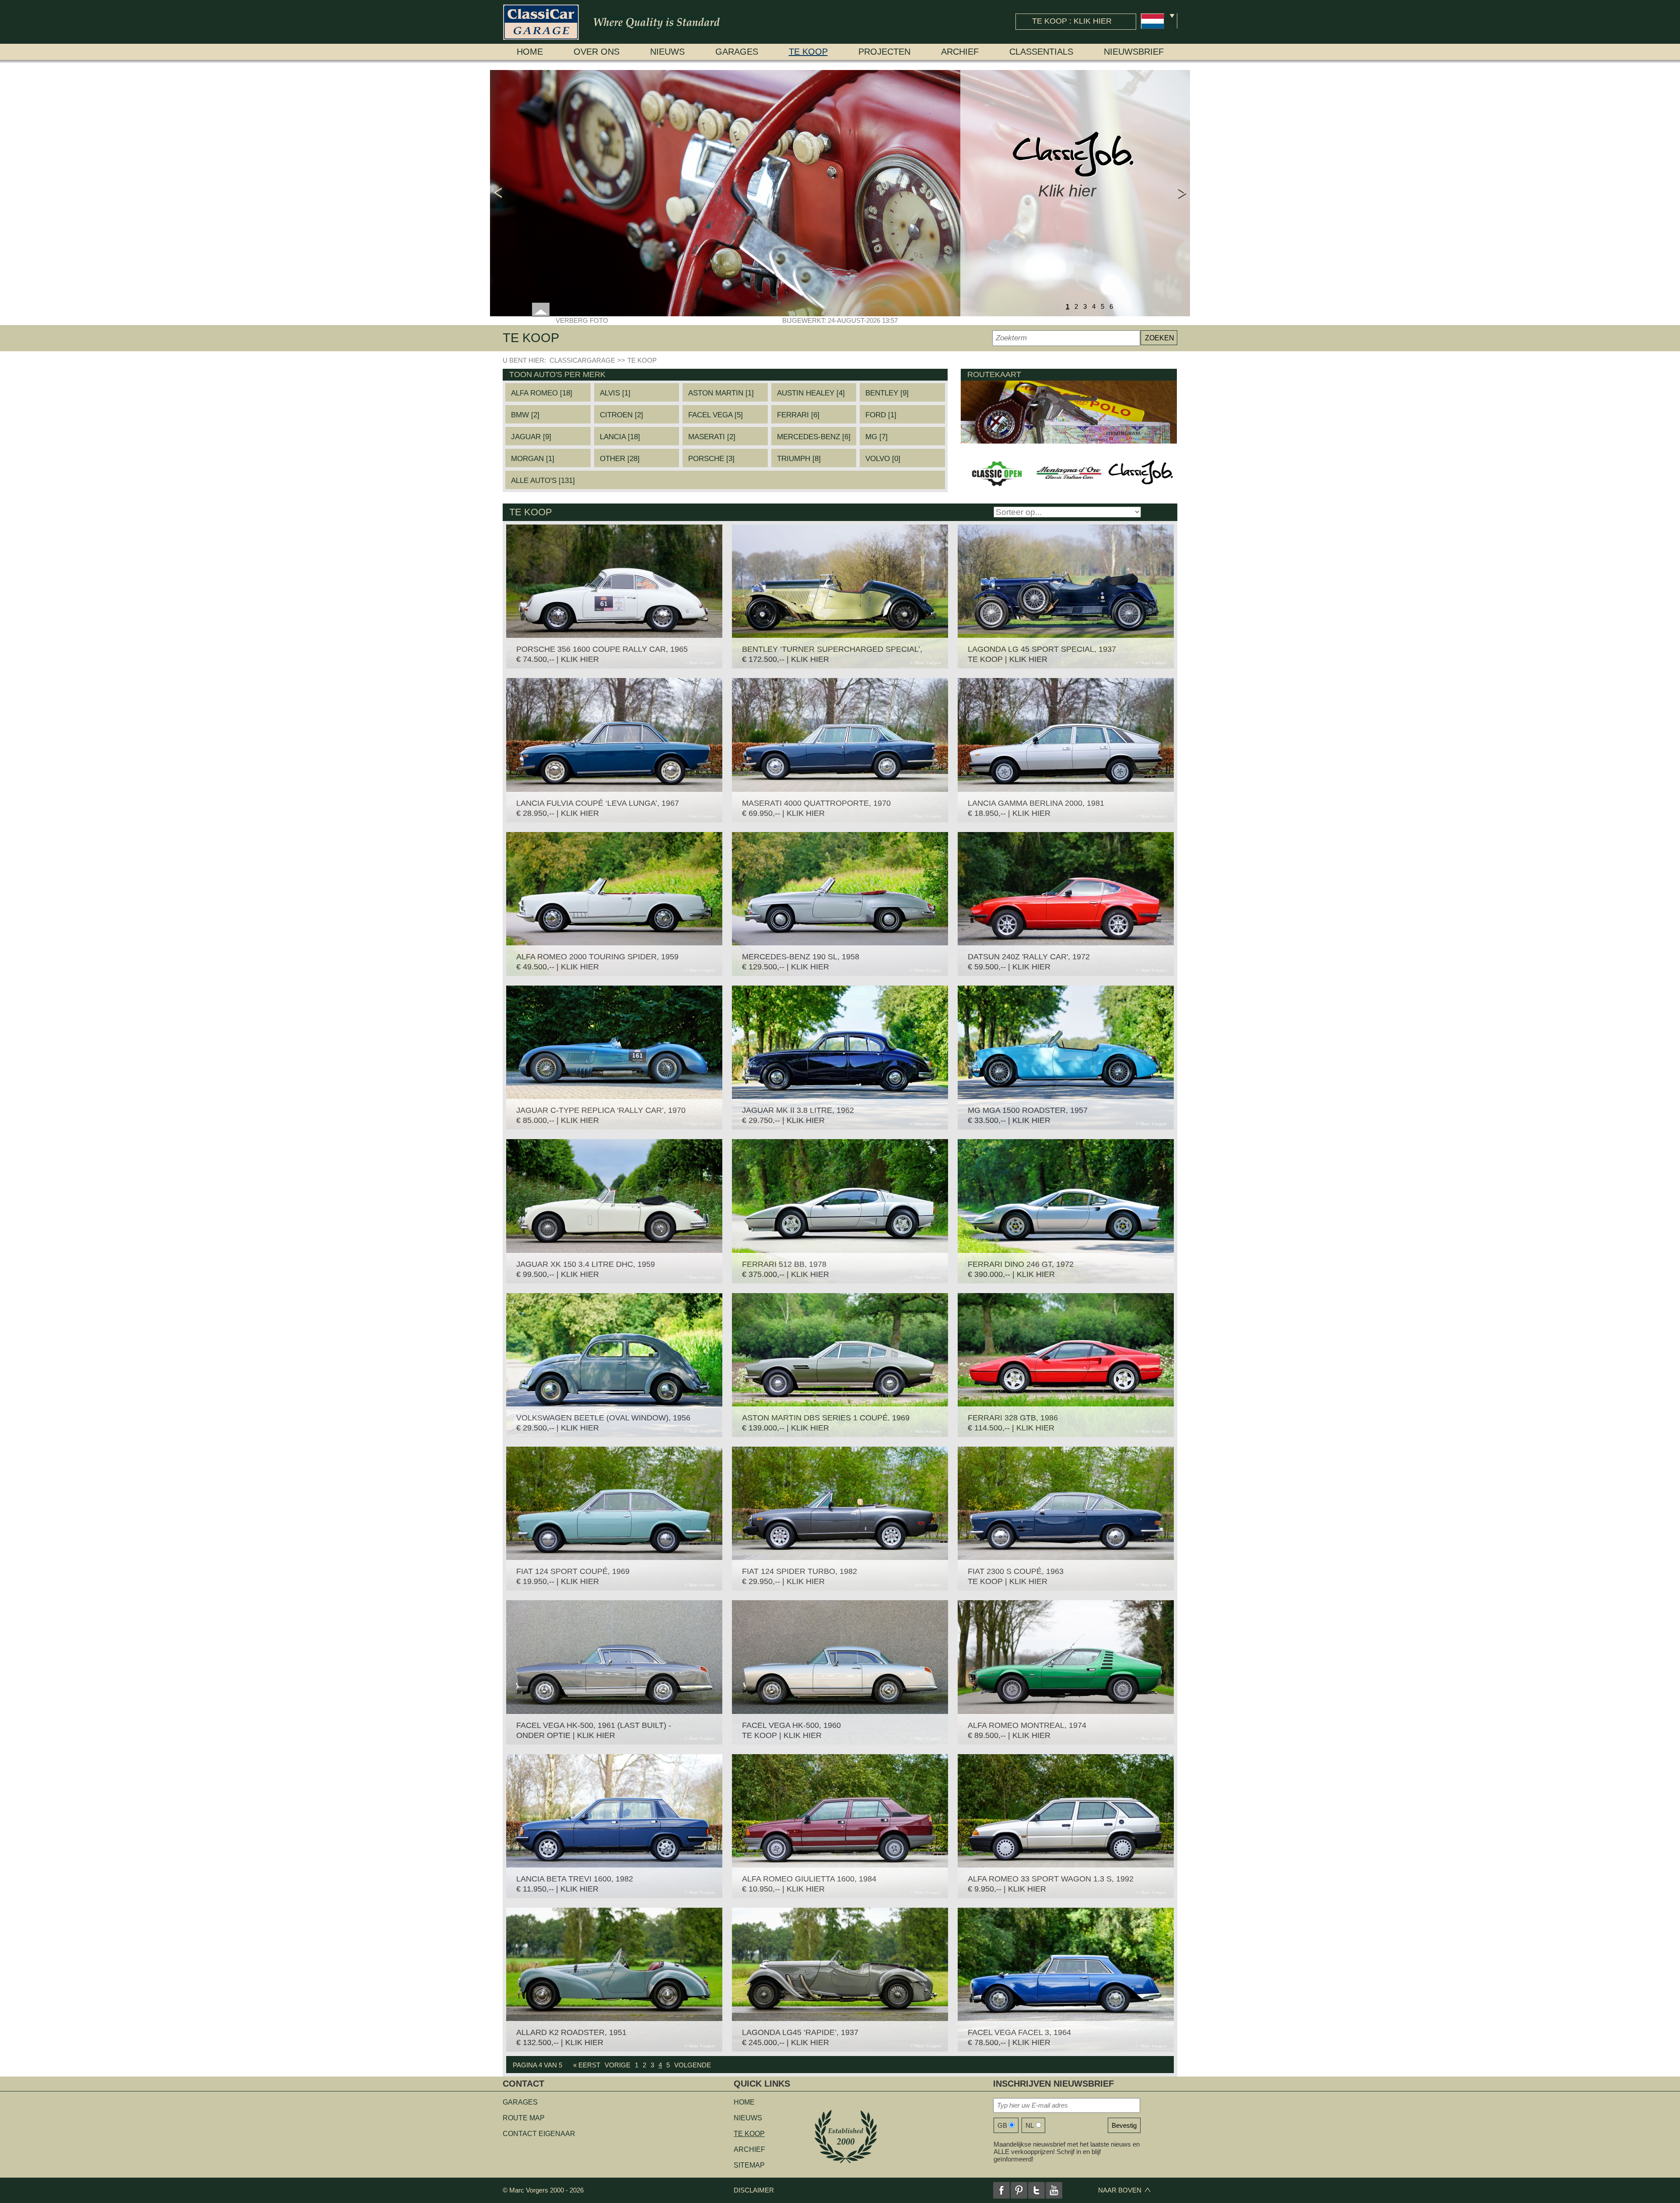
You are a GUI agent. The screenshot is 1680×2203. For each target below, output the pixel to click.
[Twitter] (1036, 2190)
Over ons (597, 52)
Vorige (618, 2065)
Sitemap (749, 2165)
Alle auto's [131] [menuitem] (543, 481)
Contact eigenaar (539, 2134)
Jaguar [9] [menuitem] (531, 437)
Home (530, 52)
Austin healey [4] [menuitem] (811, 393)
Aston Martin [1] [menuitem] (721, 393)
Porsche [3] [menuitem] (711, 459)
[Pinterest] (1019, 2190)
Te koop (808, 52)
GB (1002, 2125)
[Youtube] (1054, 2190)
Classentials (1041, 52)
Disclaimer (754, 2190)
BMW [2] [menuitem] (525, 415)
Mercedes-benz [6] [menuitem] (814, 437)
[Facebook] (1001, 2190)
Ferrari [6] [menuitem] (798, 415)
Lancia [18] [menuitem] (620, 437)
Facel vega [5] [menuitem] (716, 415)
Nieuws (667, 52)
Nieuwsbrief (1134, 52)
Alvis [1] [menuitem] (615, 393)
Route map (524, 2118)
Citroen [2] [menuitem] (621, 415)
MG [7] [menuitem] (877, 437)
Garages (737, 52)
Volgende (693, 2065)
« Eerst (587, 2065)
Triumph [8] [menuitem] (799, 459)
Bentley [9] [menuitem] (887, 393)
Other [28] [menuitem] (620, 459)
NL (1030, 2125)
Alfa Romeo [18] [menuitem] (542, 393)
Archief (960, 52)
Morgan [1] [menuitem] (533, 459)
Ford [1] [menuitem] (881, 415)
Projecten (884, 52)
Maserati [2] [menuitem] (712, 437)
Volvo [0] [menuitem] (883, 459)
